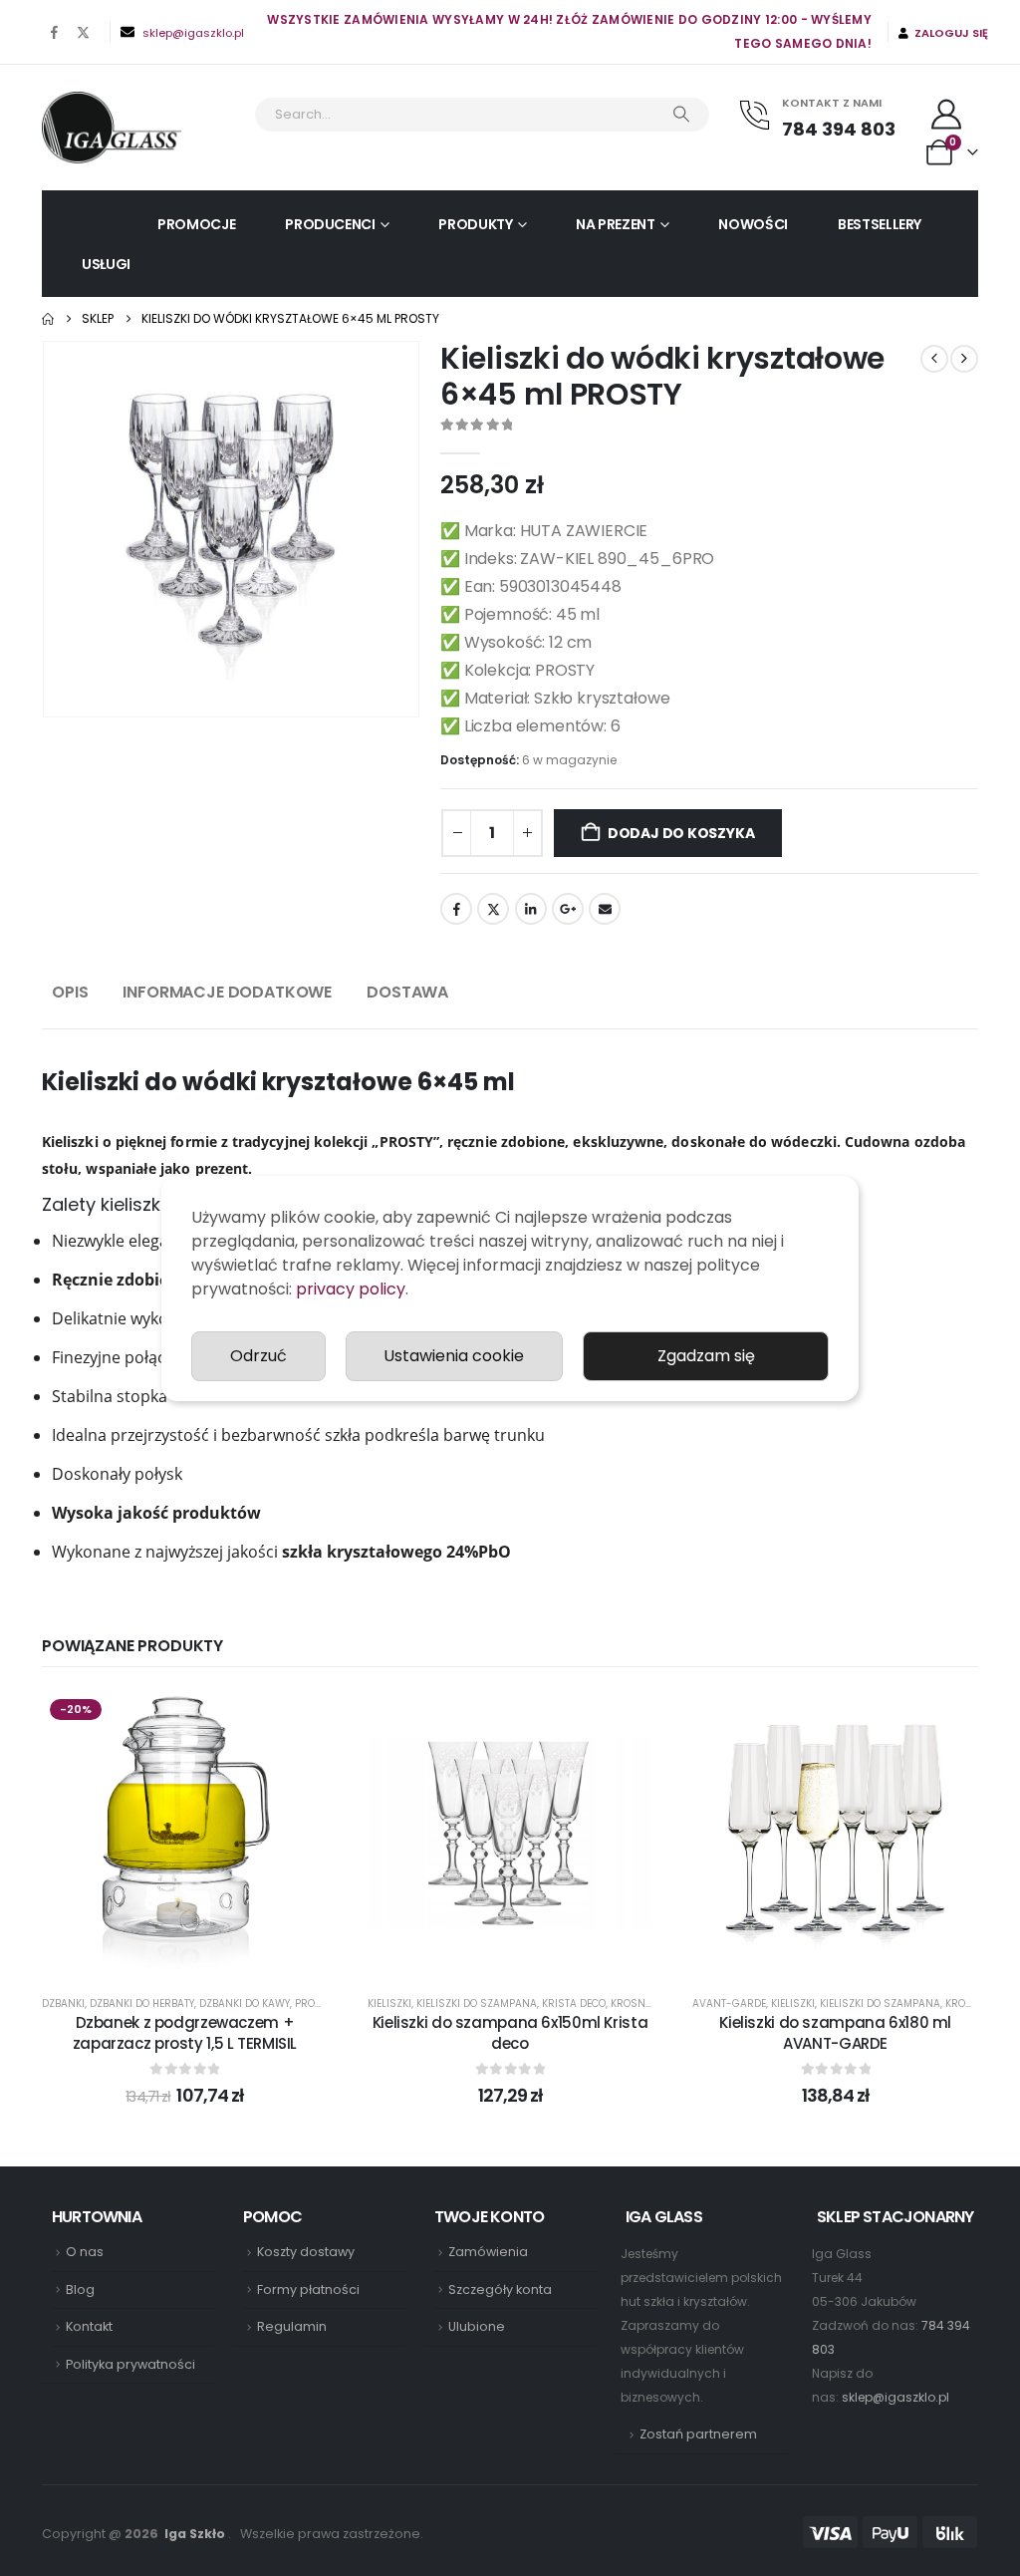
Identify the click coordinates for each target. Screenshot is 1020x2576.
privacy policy (351, 1289)
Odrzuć (258, 1356)
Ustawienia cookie (454, 1356)
